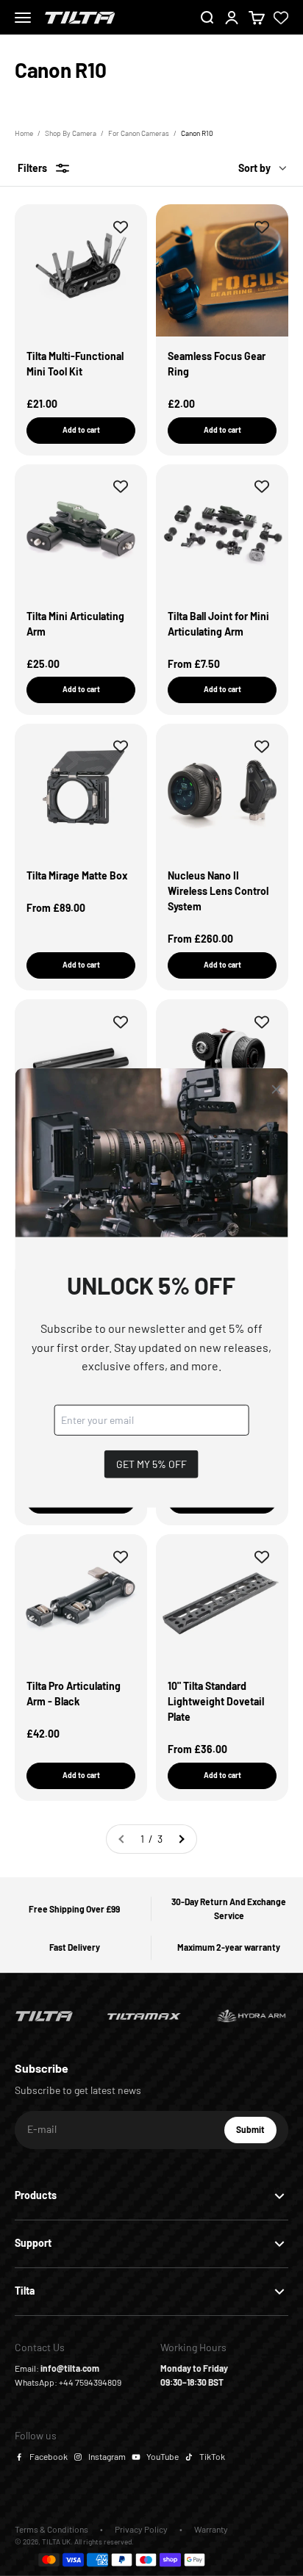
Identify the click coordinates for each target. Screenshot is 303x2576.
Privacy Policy (141, 2529)
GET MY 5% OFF (151, 1464)
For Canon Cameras (139, 133)
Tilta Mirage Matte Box (77, 875)
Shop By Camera (71, 133)
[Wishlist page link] (281, 18)
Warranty (211, 2529)
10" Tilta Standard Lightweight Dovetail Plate (216, 1701)
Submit (256, 2133)
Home (24, 133)
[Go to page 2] (181, 1839)
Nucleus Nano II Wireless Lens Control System (218, 891)
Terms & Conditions (51, 2529)
